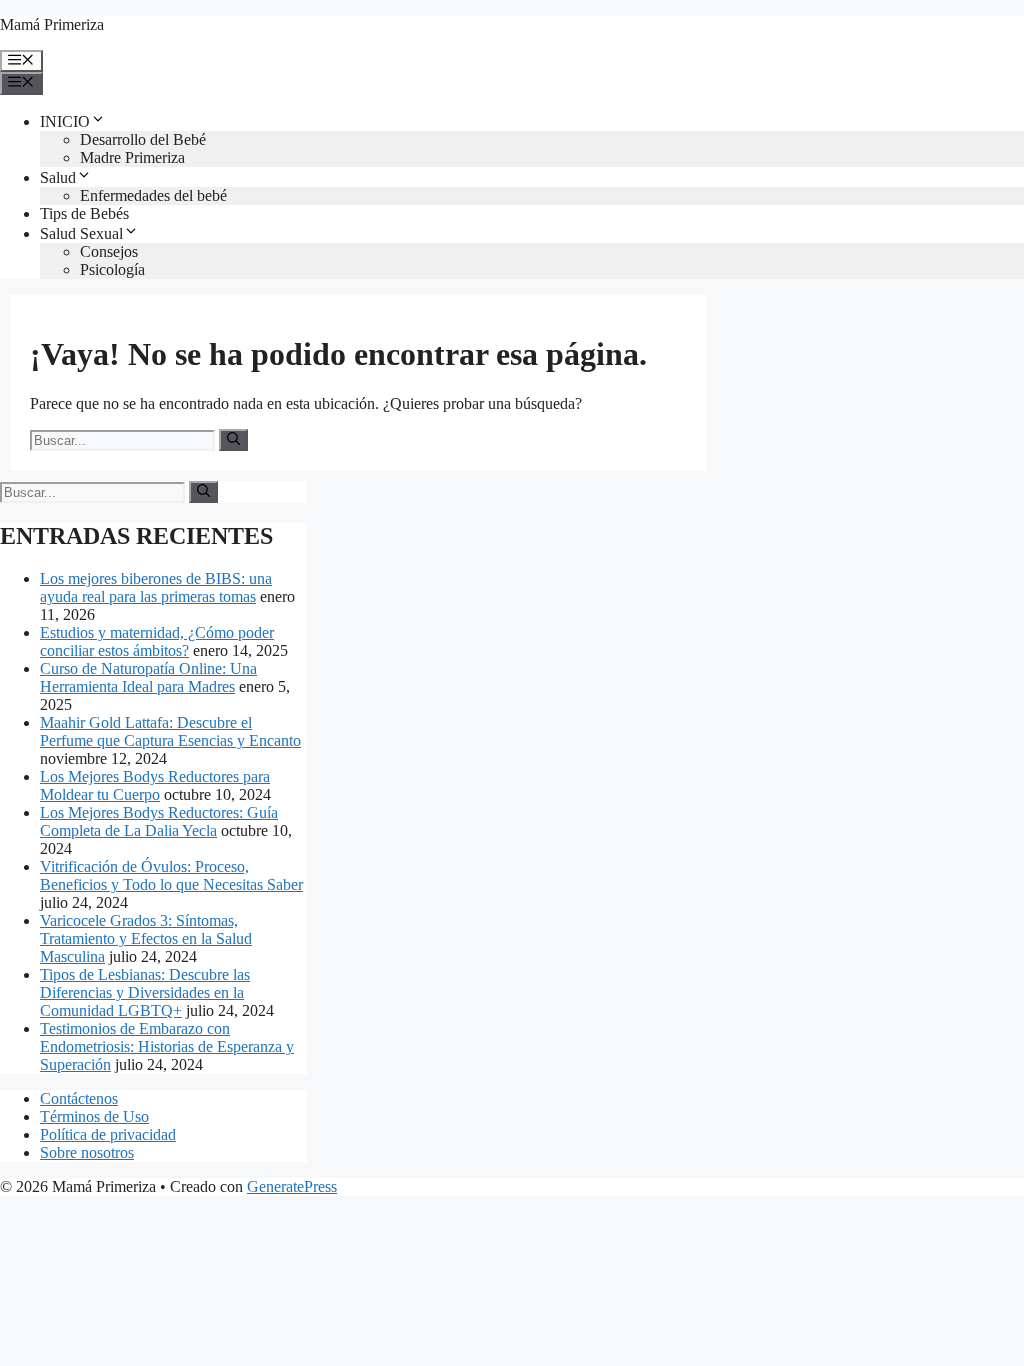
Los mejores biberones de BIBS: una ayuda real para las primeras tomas (156, 587)
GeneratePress (292, 1186)
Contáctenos (79, 1098)
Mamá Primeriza (52, 24)
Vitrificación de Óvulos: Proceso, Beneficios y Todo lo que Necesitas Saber (171, 875)
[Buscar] (233, 440)
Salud (58, 177)
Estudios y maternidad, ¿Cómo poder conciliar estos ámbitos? (157, 641)
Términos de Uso (94, 1116)
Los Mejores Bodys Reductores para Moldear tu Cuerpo (155, 785)
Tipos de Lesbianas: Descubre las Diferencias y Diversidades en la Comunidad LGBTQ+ (145, 992)
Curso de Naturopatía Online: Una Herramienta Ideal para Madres (148, 677)
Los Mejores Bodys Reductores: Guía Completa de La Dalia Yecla (159, 821)
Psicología (112, 269)
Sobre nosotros (87, 1152)
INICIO (65, 121)
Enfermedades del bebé (153, 195)
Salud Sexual (81, 233)
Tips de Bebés (84, 213)
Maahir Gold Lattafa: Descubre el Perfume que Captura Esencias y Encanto (170, 731)
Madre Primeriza (132, 157)
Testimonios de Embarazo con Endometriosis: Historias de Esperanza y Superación (167, 1046)
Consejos (109, 251)
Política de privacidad (108, 1134)
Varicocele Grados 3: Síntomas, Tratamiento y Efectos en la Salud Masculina (146, 938)
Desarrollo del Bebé (143, 139)
